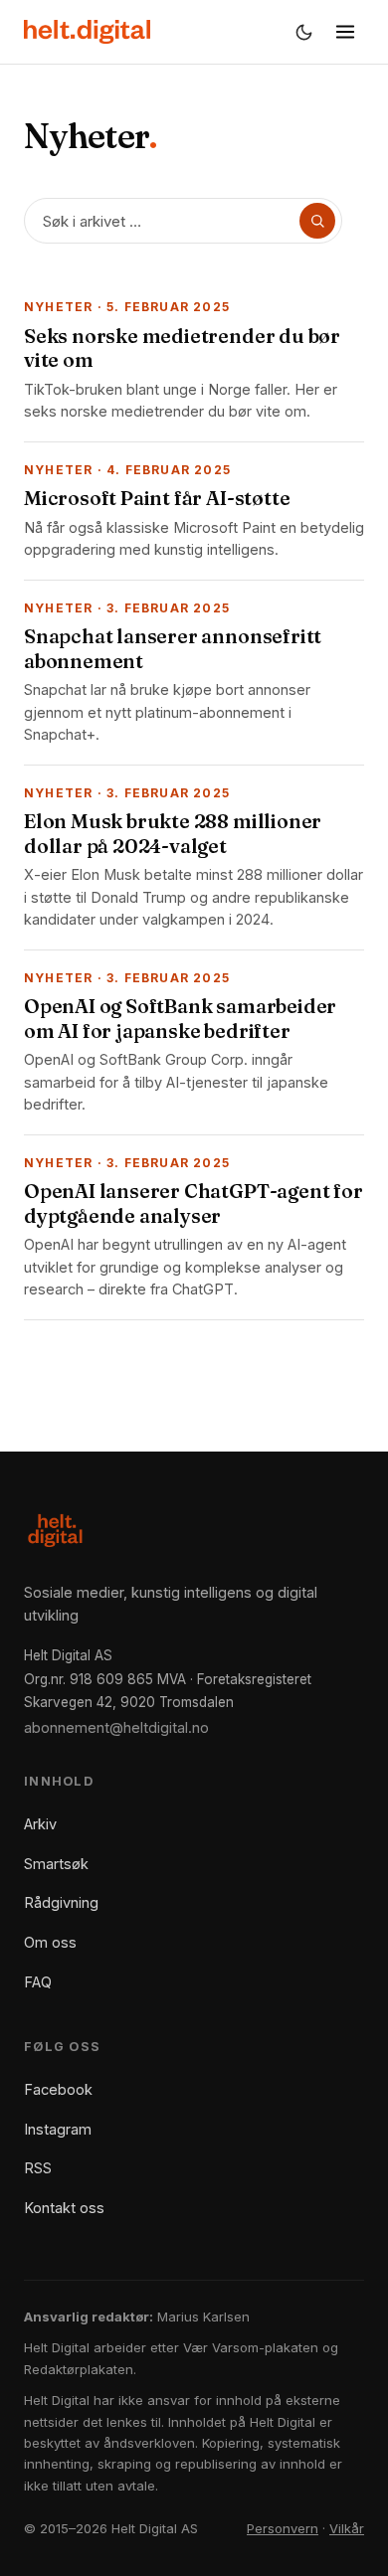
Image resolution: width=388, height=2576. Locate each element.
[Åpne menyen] (345, 32)
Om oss (50, 1942)
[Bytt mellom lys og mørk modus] (303, 32)
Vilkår (347, 2528)
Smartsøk (56, 1864)
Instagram (58, 2129)
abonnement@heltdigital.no (116, 1727)
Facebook (58, 2089)
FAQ (38, 1982)
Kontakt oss (64, 2208)
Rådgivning (61, 1902)
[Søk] (317, 221)
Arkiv (40, 1824)
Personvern (283, 2528)
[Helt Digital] (87, 32)
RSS (38, 2168)
